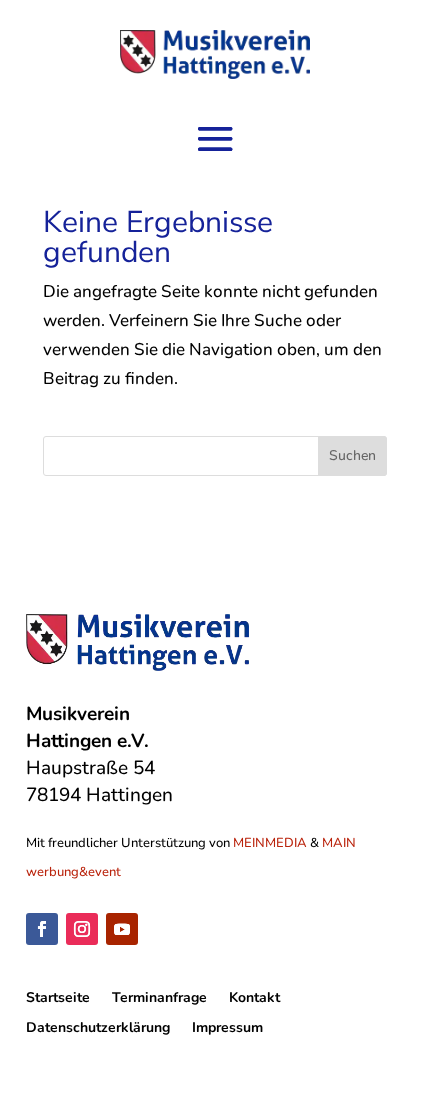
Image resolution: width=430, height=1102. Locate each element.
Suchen (352, 455)
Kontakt (254, 999)
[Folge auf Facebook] (42, 929)
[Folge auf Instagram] (82, 929)
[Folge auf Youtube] (122, 929)
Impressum (227, 1029)
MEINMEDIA (270, 843)
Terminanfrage (159, 999)
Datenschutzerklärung (98, 1029)
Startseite (58, 999)
